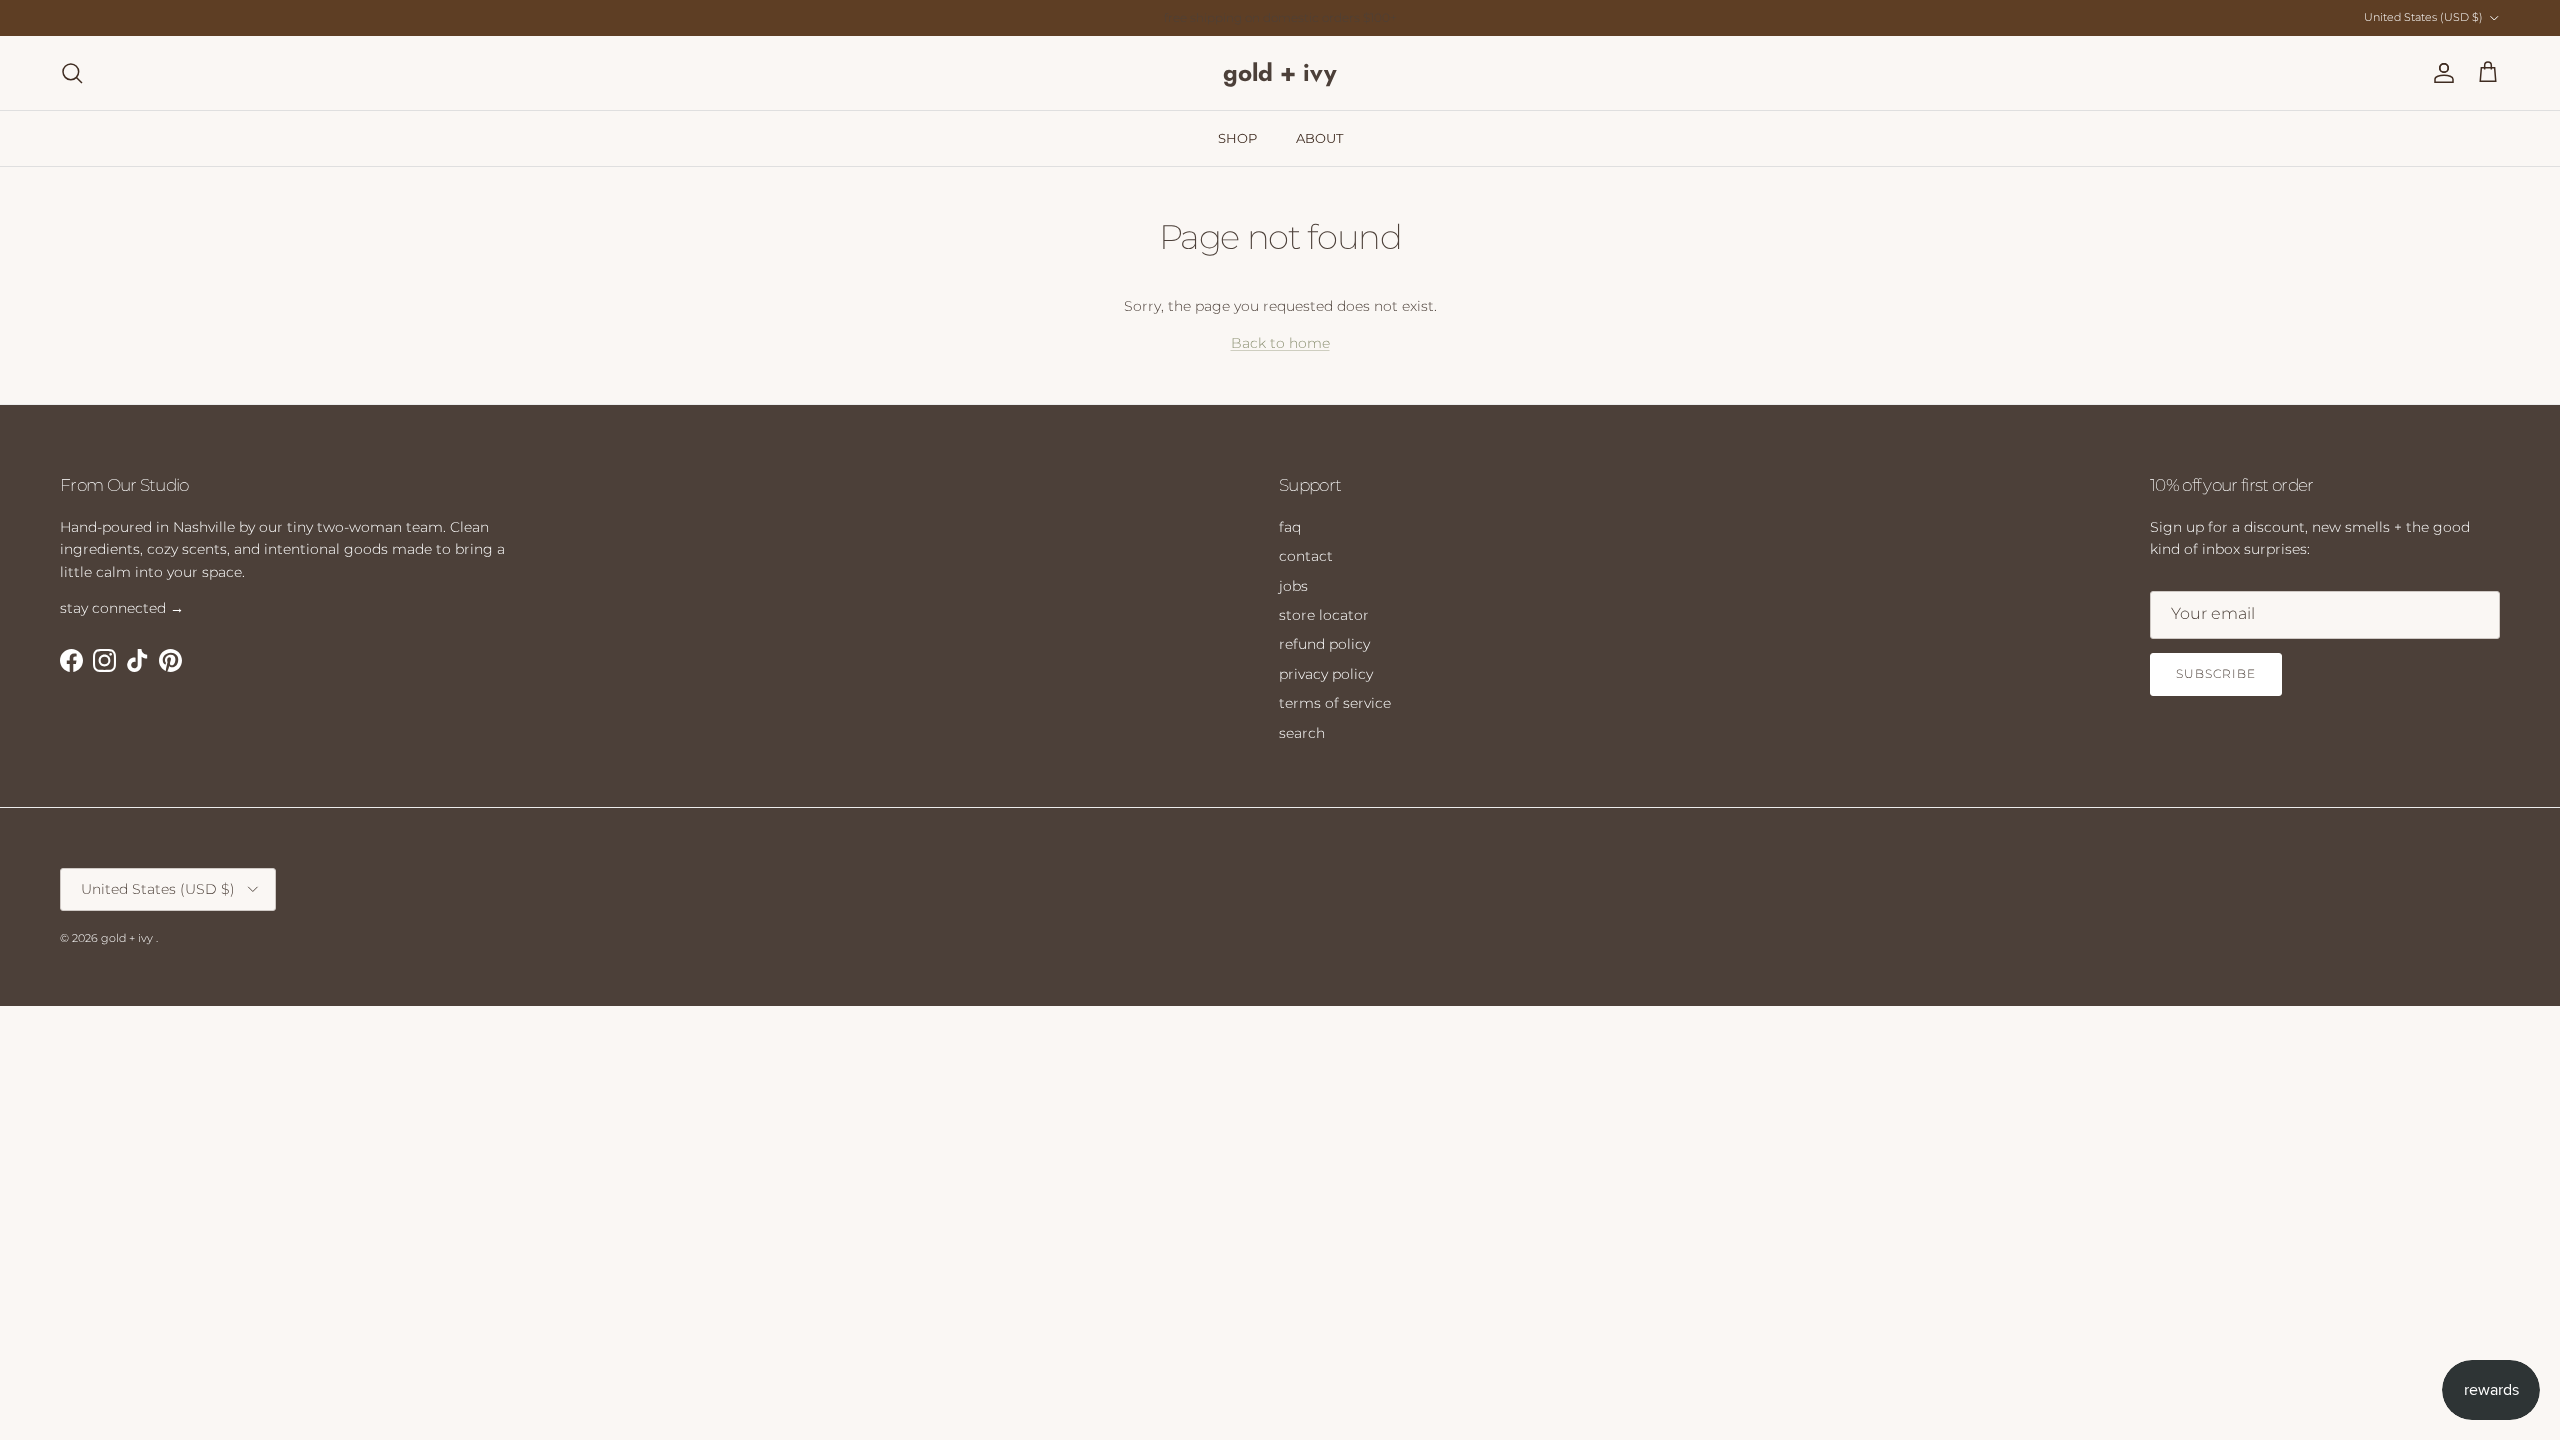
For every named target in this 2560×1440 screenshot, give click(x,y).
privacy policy (1326, 674)
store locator (1324, 615)
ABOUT (1319, 138)
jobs (1293, 586)
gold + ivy (128, 938)
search (1302, 733)
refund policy (1324, 644)
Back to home (1280, 343)
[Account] (2440, 73)
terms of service (1335, 703)
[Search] (72, 73)
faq (1290, 527)
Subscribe (2216, 673)
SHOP (1237, 138)
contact (1306, 556)
